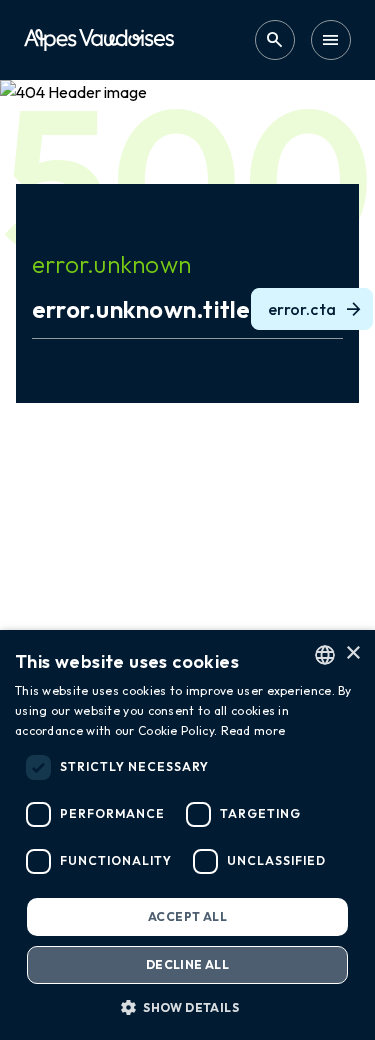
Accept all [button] (187, 916)
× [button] (352, 653)
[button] (187, 1007)
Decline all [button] (187, 964)
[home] (99, 39)
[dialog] (187, 835)
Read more (253, 730)
